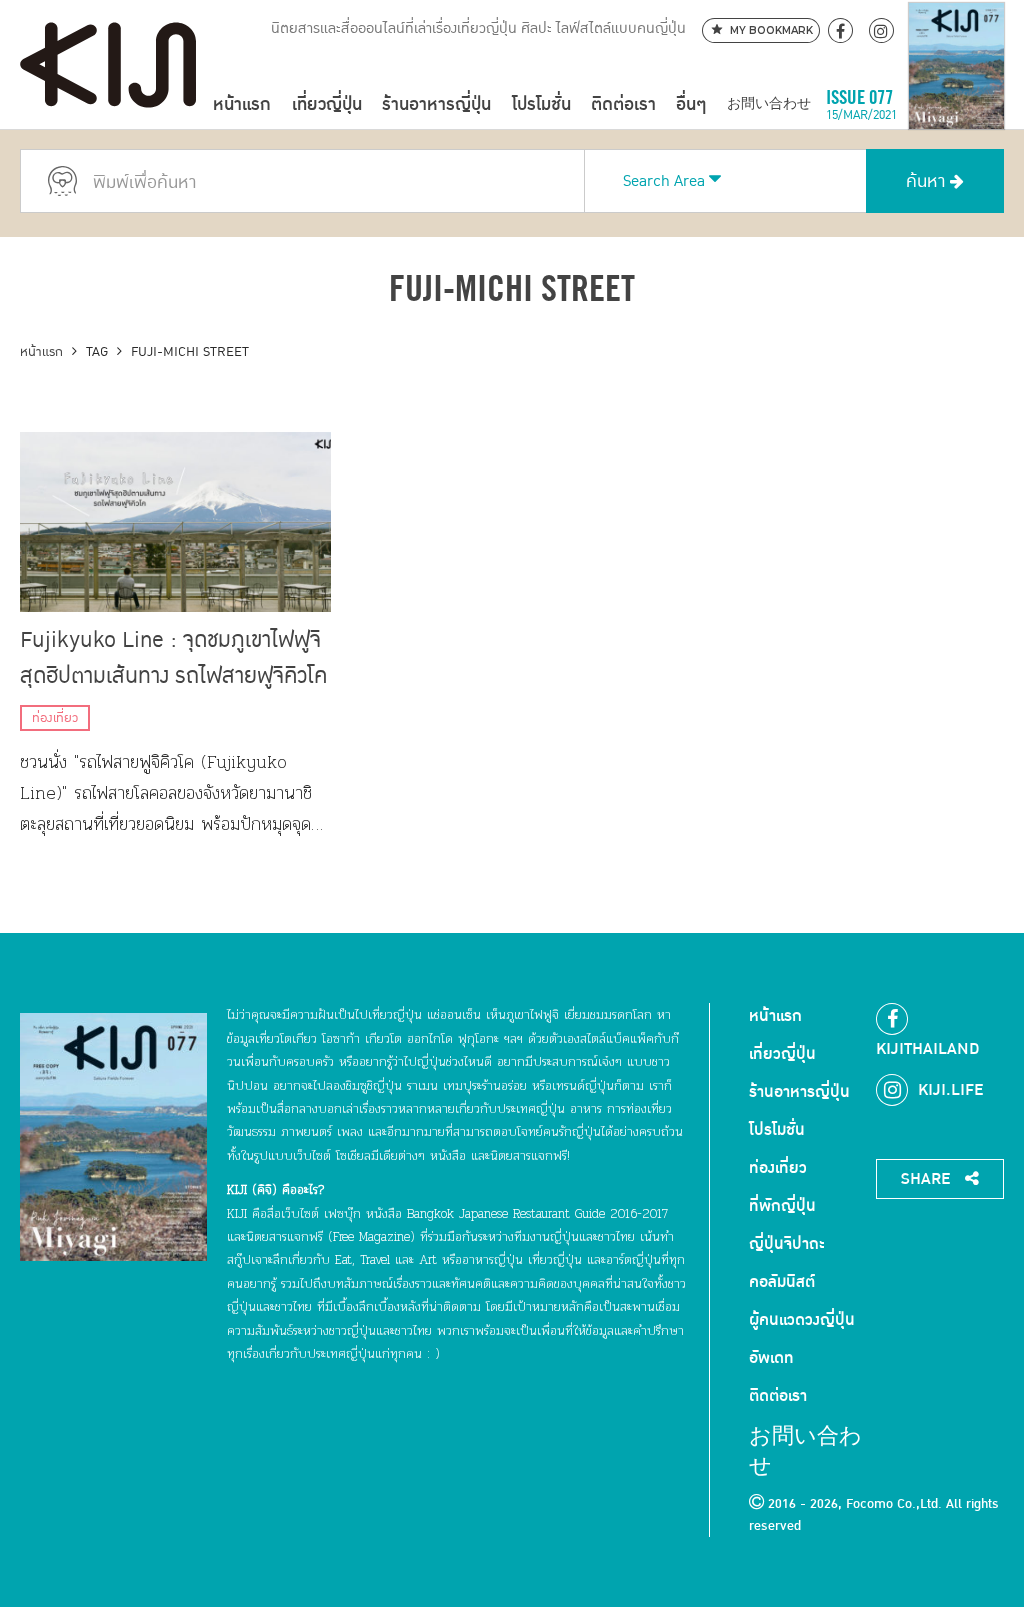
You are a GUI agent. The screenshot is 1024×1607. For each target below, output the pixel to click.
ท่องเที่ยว (55, 718)
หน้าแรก (242, 104)
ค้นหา (928, 181)
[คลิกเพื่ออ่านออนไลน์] (956, 104)
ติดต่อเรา (623, 104)
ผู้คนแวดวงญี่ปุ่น (802, 1320)
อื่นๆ (691, 104)
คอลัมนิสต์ (782, 1282)
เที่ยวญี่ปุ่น (327, 104)
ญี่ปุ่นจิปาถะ (787, 1244)
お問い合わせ (769, 104)
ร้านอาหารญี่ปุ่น (436, 104)
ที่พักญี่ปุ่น (782, 1206)
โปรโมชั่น (541, 104)
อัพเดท (771, 1358)
